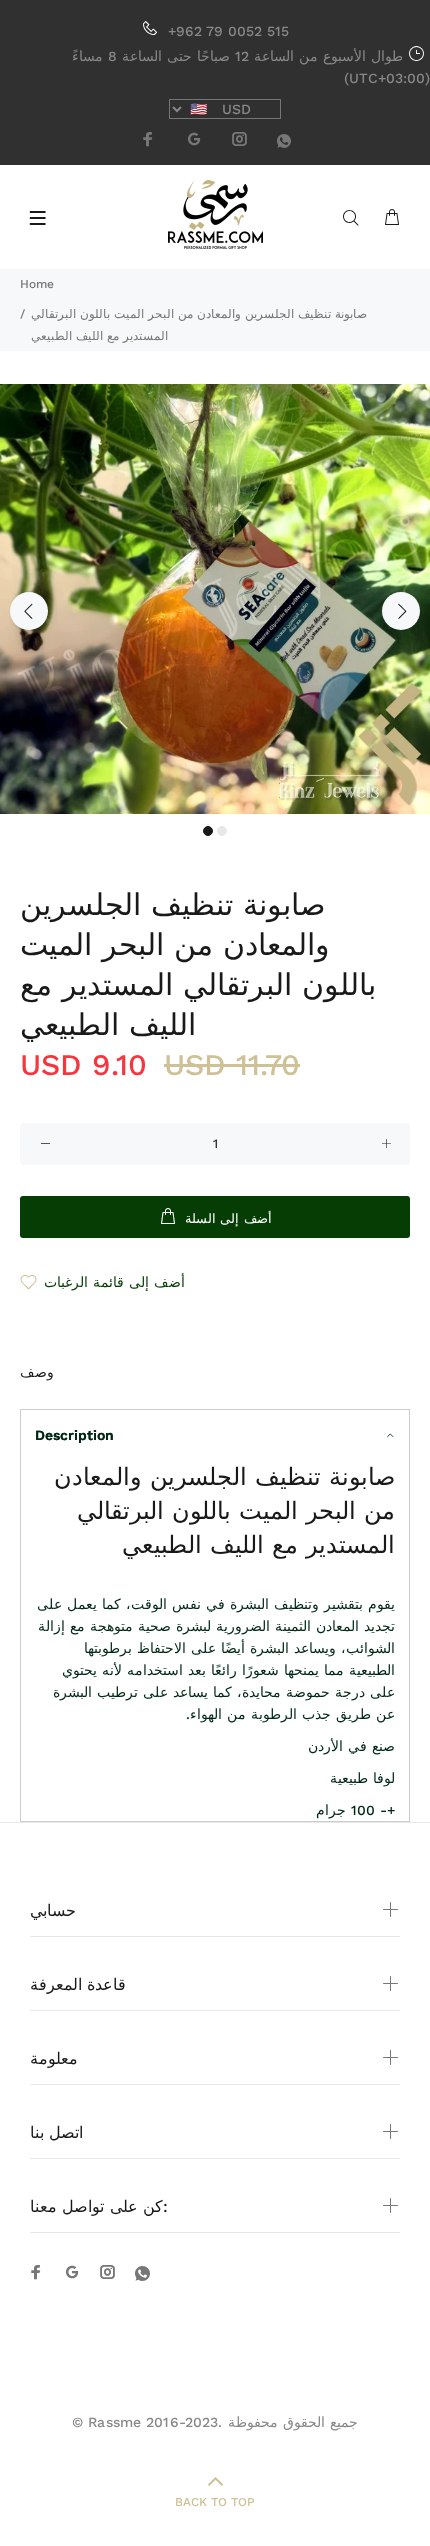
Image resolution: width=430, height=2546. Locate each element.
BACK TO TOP (215, 2502)
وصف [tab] (37, 1372)
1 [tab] (208, 831)
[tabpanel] (215, 599)
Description (74, 1435)
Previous (29, 611)
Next (401, 611)
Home (37, 284)
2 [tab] (222, 831)
